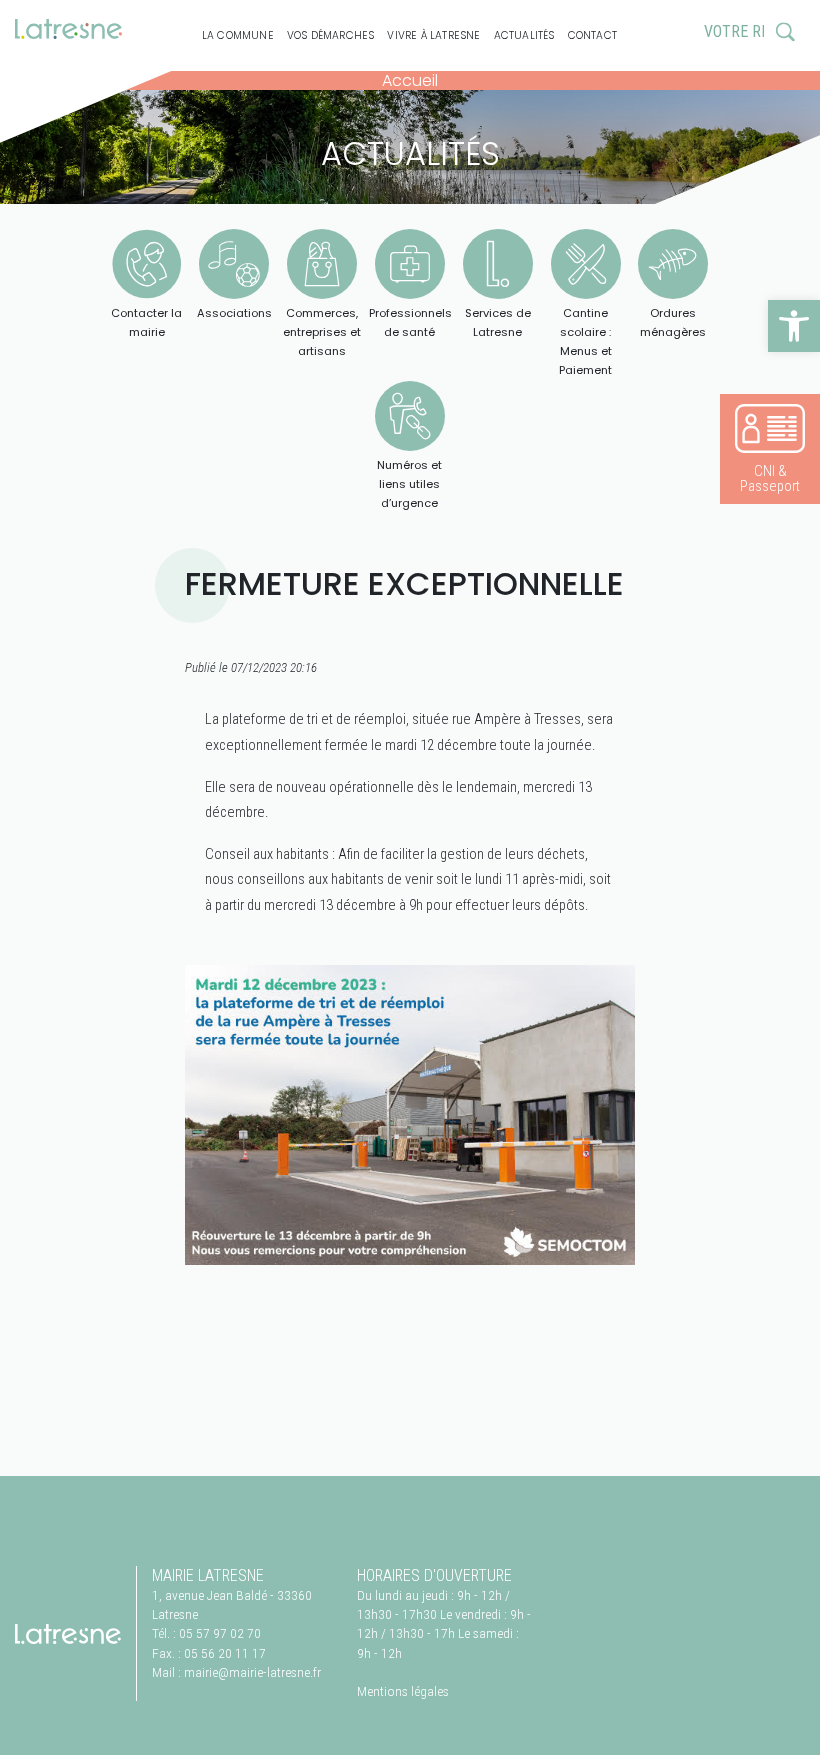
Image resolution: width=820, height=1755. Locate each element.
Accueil (410, 80)
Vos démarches (331, 35)
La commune (238, 35)
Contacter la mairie (146, 322)
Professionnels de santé (410, 322)
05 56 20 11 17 (225, 1653)
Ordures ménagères (673, 322)
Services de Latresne (498, 322)
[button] (794, 326)
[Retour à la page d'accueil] (68, 1633)
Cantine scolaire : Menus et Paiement (585, 342)
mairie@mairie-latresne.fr (252, 1672)
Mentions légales (403, 1691)
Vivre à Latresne (433, 35)
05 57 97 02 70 (220, 1633)
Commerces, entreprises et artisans (322, 332)
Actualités (524, 35)
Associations (234, 313)
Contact (592, 35)
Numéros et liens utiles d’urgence (409, 484)
